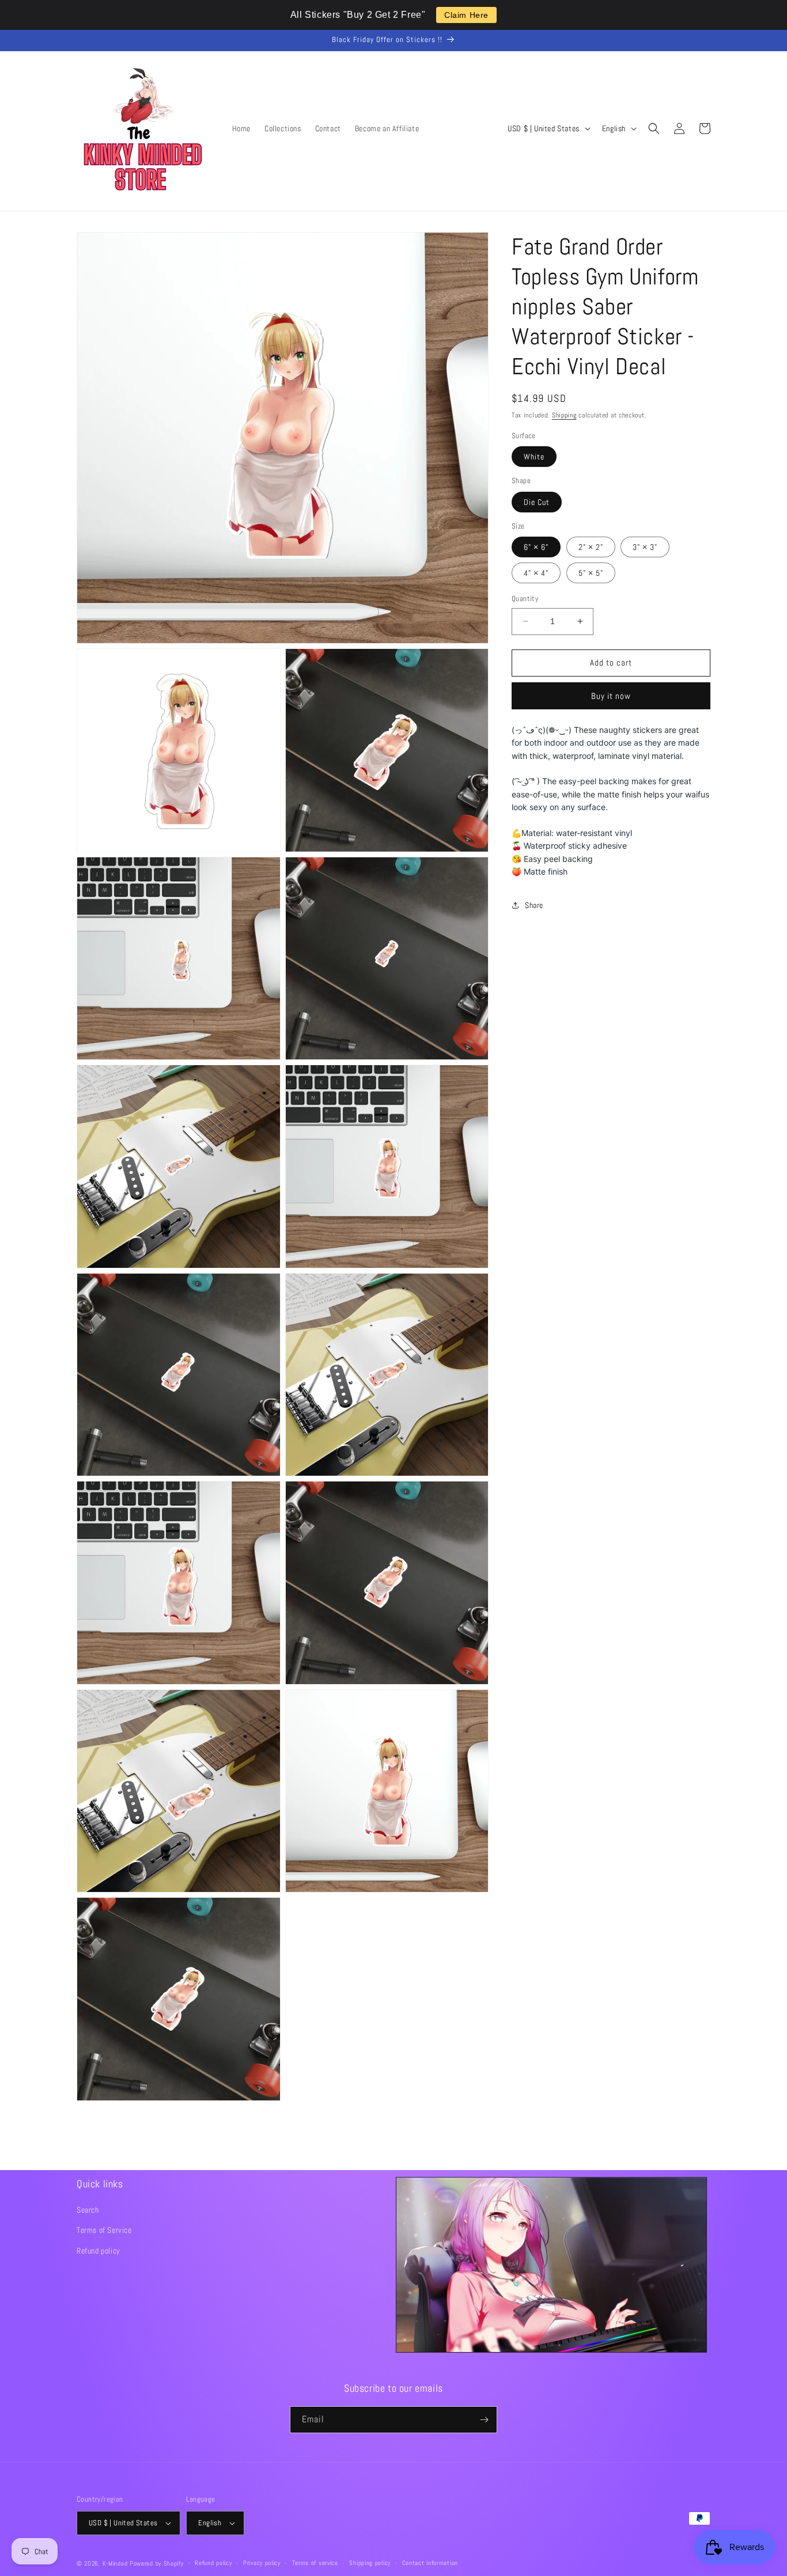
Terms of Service (104, 2230)
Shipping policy (370, 2563)
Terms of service (315, 2563)
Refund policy (99, 2251)
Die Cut (537, 502)
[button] (654, 128)
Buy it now (611, 696)
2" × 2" (591, 547)
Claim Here (466, 15)
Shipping (564, 415)
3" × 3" (645, 547)
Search (88, 2210)
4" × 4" (536, 573)
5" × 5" (591, 573)
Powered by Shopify (157, 2563)
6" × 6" (536, 547)
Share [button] (534, 905)
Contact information (430, 2563)
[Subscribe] (484, 2420)
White (534, 457)
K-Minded (115, 2563)
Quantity (525, 599)
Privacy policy (262, 2563)
